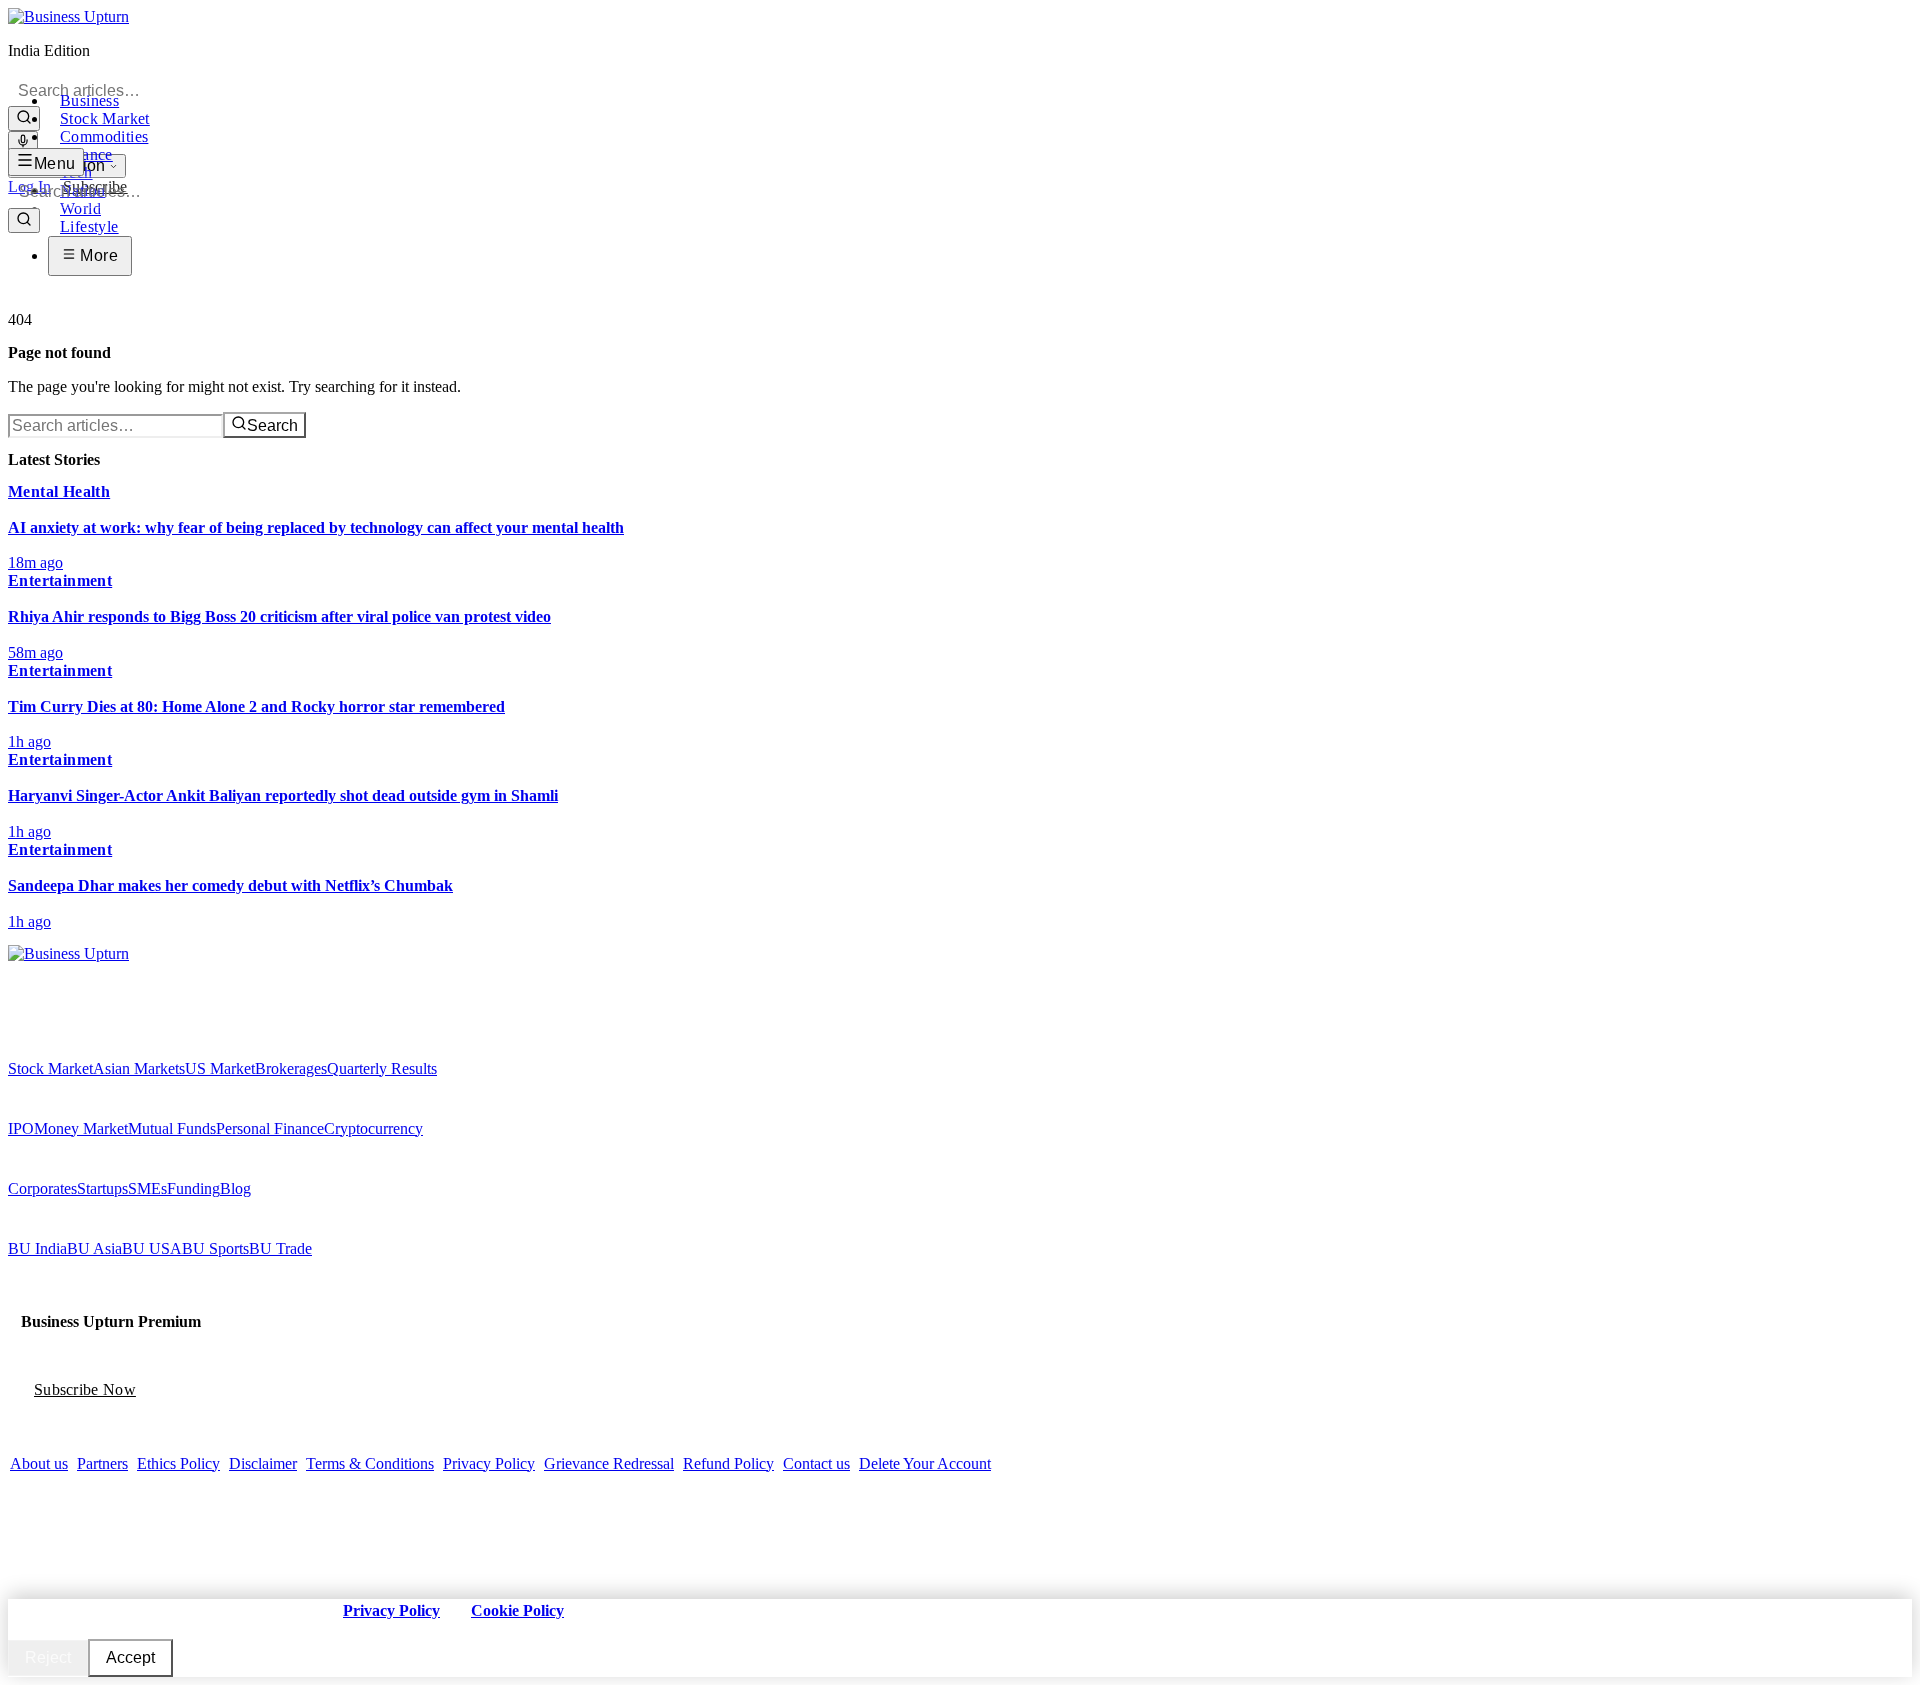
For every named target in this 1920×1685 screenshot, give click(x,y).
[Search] (24, 118)
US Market (220, 1068)
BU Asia (94, 1248)
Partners (102, 1463)
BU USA (152, 1248)
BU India (37, 1248)
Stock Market (105, 118)
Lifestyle (89, 226)
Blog (235, 1188)
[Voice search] (23, 142)
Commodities (104, 136)
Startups (102, 1188)
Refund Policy (728, 1463)
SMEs (147, 1188)
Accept (130, 1657)
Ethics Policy (178, 1463)
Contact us (816, 1463)
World (80, 208)
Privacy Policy (489, 1463)
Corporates (42, 1188)
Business (89, 100)
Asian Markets (139, 1068)
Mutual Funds (172, 1128)
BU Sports (215, 1248)
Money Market (81, 1128)
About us (39, 1463)
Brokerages (291, 1068)
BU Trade (280, 1248)
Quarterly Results (382, 1068)
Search (272, 425)
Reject (48, 1657)
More (97, 255)
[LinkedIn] (71, 973)
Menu (55, 163)
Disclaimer (263, 1463)
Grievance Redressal (609, 1463)
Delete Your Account (925, 1463)
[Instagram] (43, 973)
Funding (193, 1188)
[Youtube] (57, 973)
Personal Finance (270, 1128)
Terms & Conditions (370, 1463)
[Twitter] (29, 973)
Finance (86, 154)
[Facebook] (15, 973)
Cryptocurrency (373, 1128)
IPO (21, 1128)
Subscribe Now (85, 1389)
